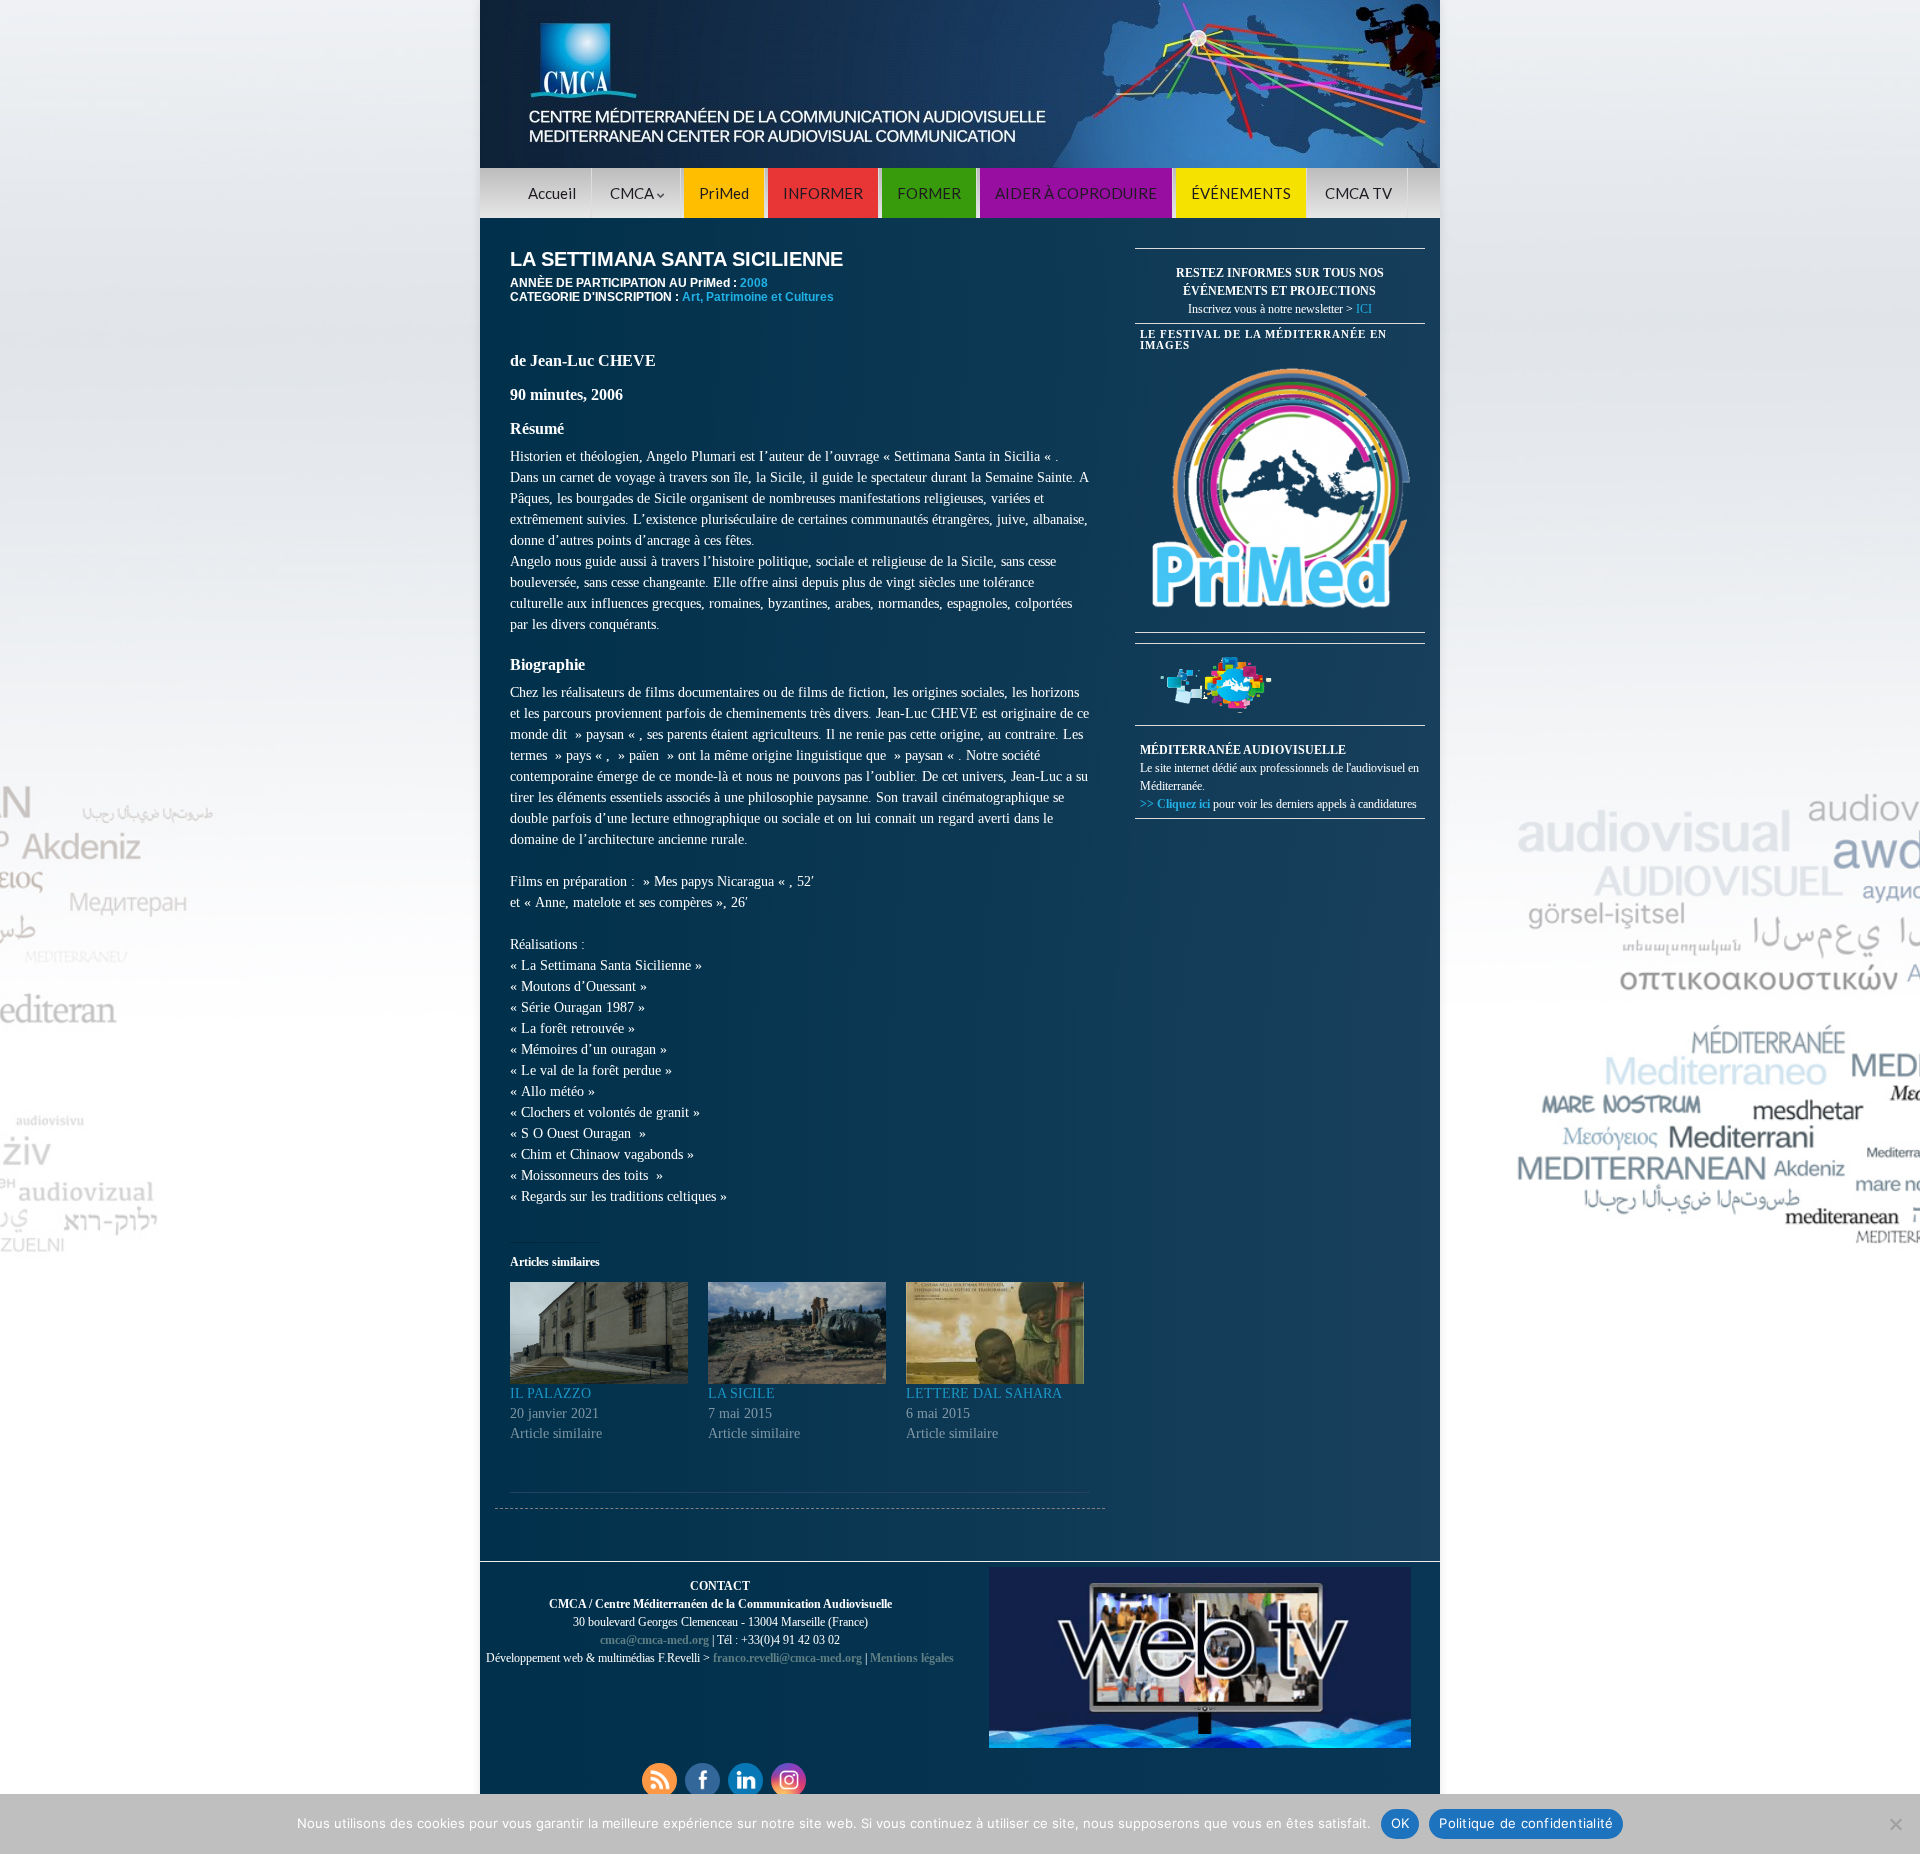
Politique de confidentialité (1526, 1823)
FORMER (929, 193)
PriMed (724, 193)
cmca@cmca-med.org (654, 1640)
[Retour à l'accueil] (960, 84)
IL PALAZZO (550, 1393)
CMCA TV (1358, 193)
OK (1400, 1823)
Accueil (552, 193)
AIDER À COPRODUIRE (1076, 193)
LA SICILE (741, 1393)
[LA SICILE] (797, 1333)
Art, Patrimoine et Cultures (758, 297)
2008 (754, 283)
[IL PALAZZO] (599, 1333)
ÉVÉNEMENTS (1241, 193)
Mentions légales (912, 1658)
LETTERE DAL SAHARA (984, 1393)
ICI (1364, 309)
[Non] (1895, 1824)
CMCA (633, 193)
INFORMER (823, 193)
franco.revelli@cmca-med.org (787, 1658)
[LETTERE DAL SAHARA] (995, 1333)
